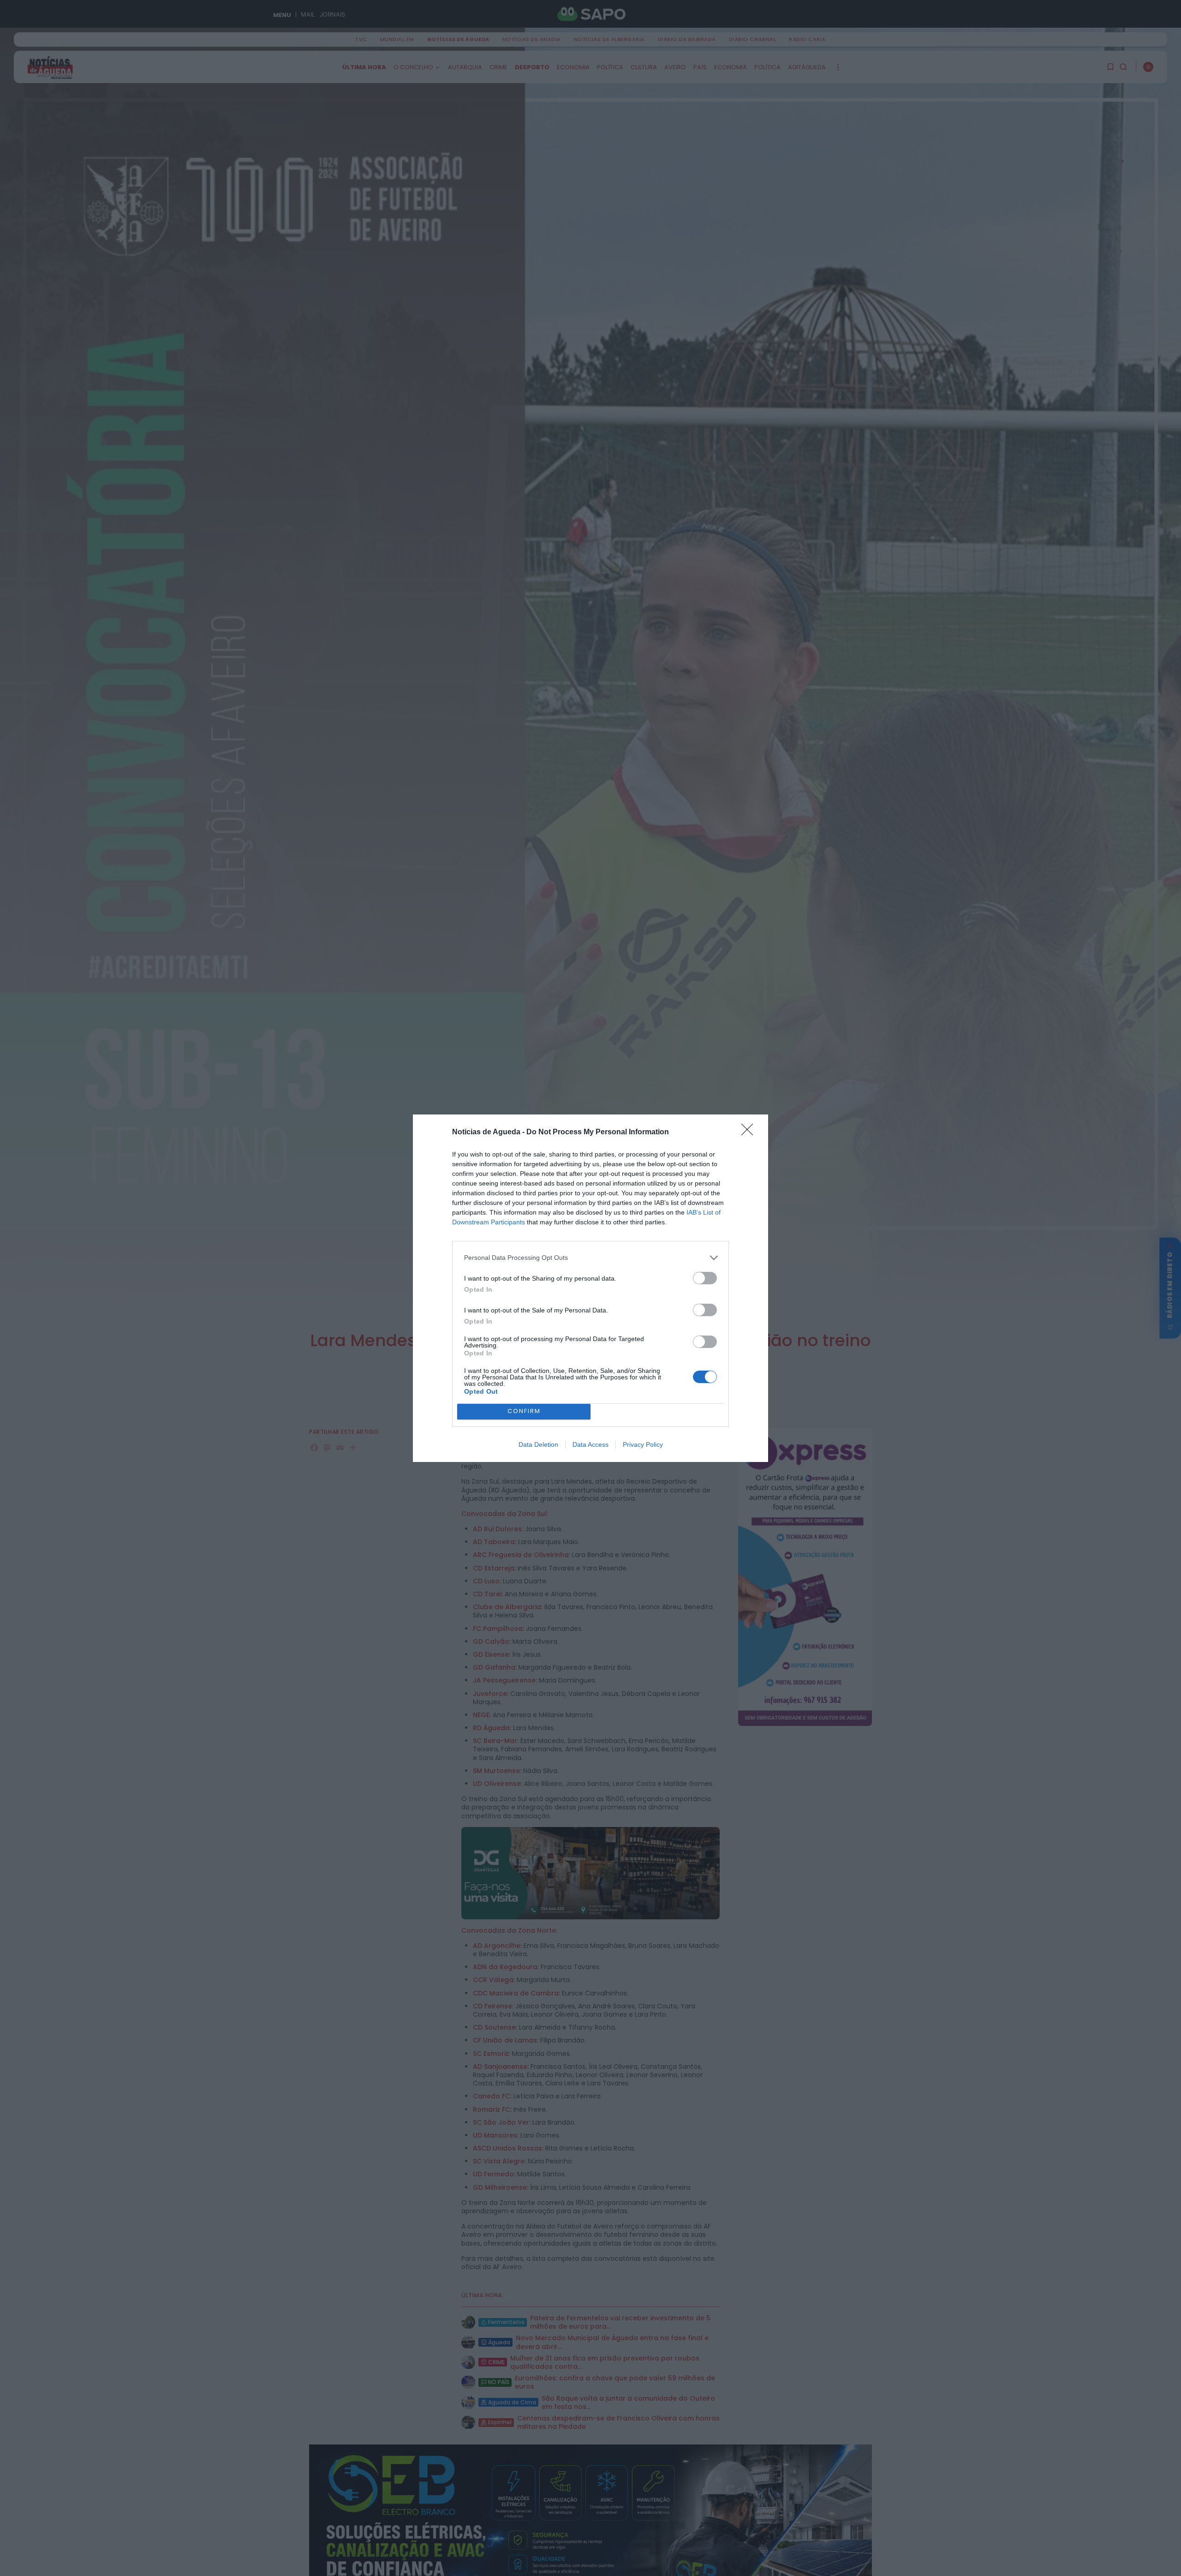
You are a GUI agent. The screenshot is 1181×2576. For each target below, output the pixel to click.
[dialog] (590, 1288)
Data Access (590, 1444)
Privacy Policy (643, 1444)
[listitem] (590, 1258)
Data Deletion (538, 1444)
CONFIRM (524, 1411)
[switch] (705, 1278)
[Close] (750, 1132)
